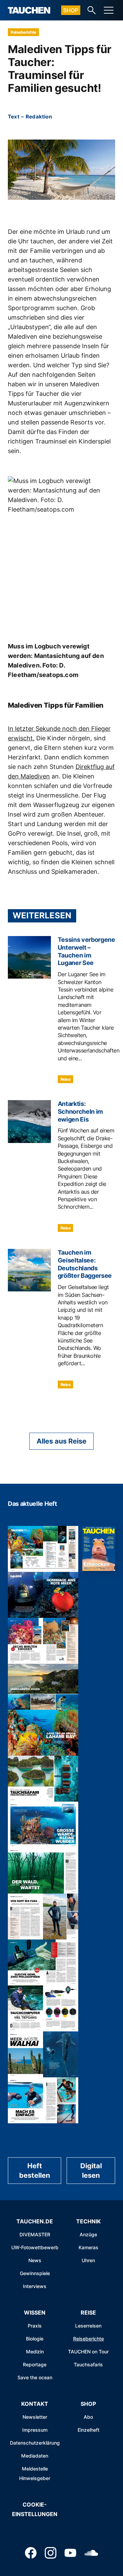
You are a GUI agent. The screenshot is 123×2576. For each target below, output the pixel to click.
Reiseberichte (23, 32)
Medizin (35, 2352)
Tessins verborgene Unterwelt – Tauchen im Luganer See (86, 951)
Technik (88, 2221)
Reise (66, 1079)
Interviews (35, 2286)
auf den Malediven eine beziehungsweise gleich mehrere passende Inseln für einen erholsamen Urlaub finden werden (58, 346)
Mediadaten (35, 2456)
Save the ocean (35, 2377)
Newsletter (35, 2417)
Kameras (88, 2247)
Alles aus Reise (61, 1441)
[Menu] (109, 10)
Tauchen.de (35, 2221)
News (35, 2260)
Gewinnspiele (35, 2273)
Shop (71, 10)
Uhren (88, 2260)
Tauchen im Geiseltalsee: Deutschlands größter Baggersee (85, 1264)
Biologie (35, 2339)
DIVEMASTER (35, 2234)
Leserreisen (88, 2326)
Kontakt (35, 2404)
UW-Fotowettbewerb (35, 2247)
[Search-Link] (92, 10)
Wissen (35, 2313)
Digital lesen (91, 2171)
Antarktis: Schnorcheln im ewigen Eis (80, 1112)
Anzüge (88, 2234)
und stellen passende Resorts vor (56, 422)
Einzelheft (88, 2430)
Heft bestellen (35, 2171)
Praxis (35, 2326)
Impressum (35, 2430)
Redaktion (39, 117)
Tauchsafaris (88, 2364)
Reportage (35, 2364)
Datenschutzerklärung (35, 2443)
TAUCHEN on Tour (88, 2352)
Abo (88, 2417)
